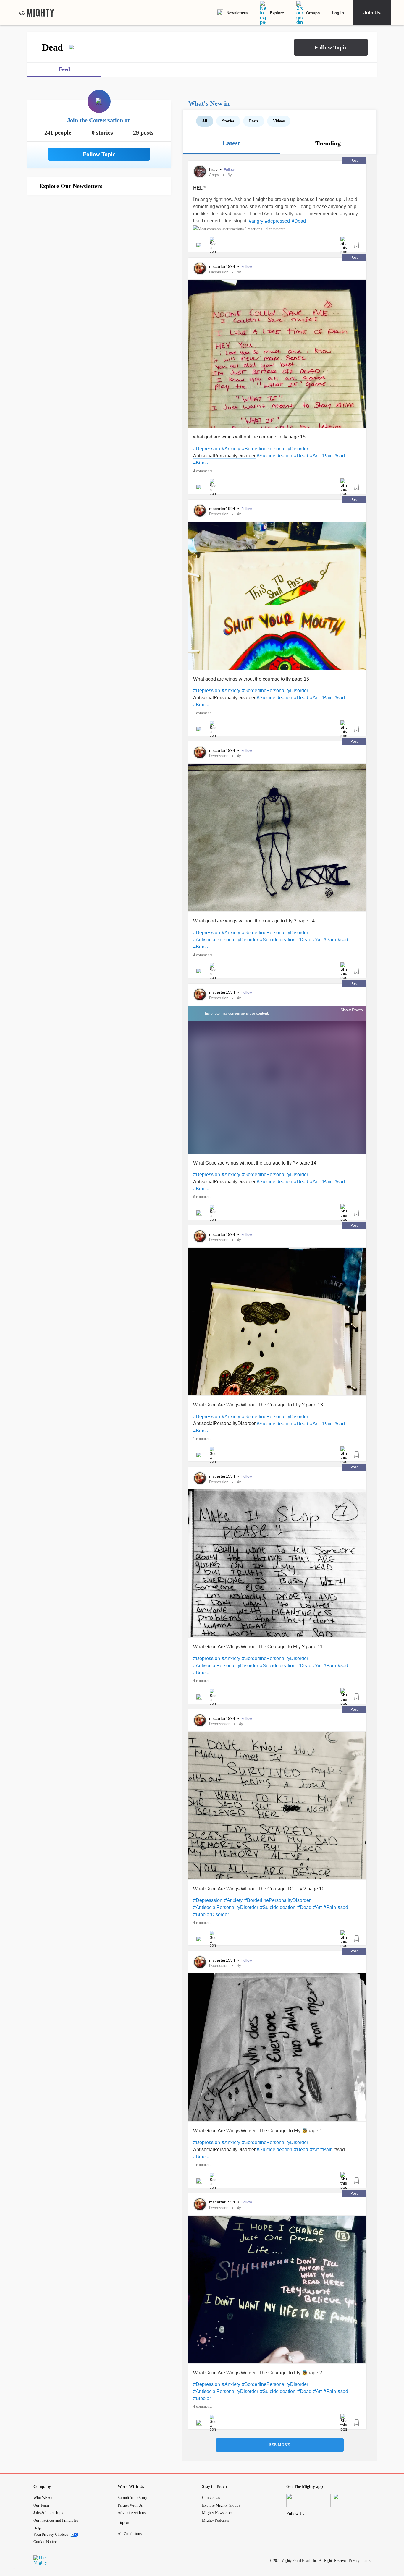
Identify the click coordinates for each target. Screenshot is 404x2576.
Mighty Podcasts (215, 2520)
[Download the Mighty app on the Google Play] (355, 2500)
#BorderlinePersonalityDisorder (275, 449)
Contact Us (211, 2498)
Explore (277, 13)
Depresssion (220, 1724)
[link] (36, 13)
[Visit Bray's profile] (200, 171)
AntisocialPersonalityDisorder (224, 456)
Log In (338, 13)
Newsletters (237, 13)
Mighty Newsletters (218, 2513)
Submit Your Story (132, 2498)
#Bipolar (202, 463)
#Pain (327, 456)
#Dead (299, 221)
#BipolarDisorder (211, 1914)
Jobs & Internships (48, 2513)
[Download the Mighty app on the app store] (308, 2500)
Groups (313, 13)
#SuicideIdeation (274, 456)
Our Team (41, 2505)
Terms (366, 2561)
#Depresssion (208, 1900)
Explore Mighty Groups (221, 2505)
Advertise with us (132, 2513)
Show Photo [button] (352, 1010)
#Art (314, 456)
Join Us (372, 13)
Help (37, 2528)
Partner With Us (130, 2505)
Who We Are (43, 2498)
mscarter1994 (223, 266)
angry (214, 175)
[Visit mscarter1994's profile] (200, 268)
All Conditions (130, 2534)
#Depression (207, 449)
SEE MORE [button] (280, 2445)
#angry (256, 221)
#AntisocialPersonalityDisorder (226, 940)
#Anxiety (231, 449)
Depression (219, 272)
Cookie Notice (45, 2542)
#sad (340, 456)
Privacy (354, 2561)
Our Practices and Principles (56, 2520)
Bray (214, 169)
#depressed (277, 221)
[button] (331, 47)
